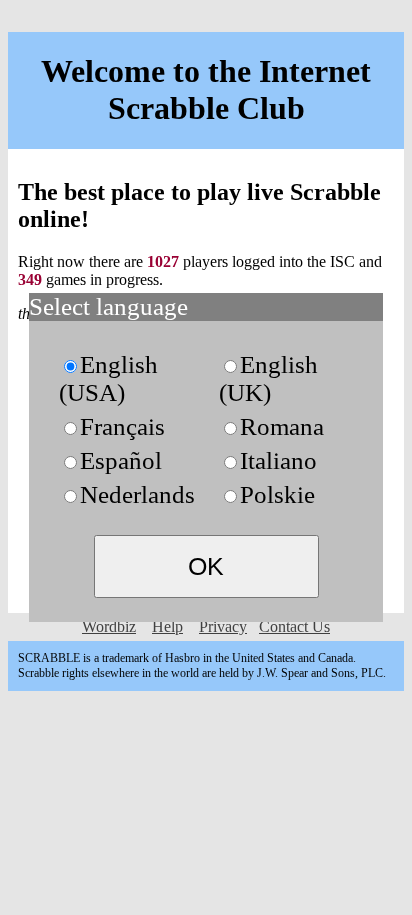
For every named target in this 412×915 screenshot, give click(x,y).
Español (121, 460)
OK (206, 566)
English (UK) (268, 378)
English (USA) (108, 378)
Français (122, 426)
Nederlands (137, 494)
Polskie (277, 494)
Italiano (278, 460)
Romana (282, 426)
